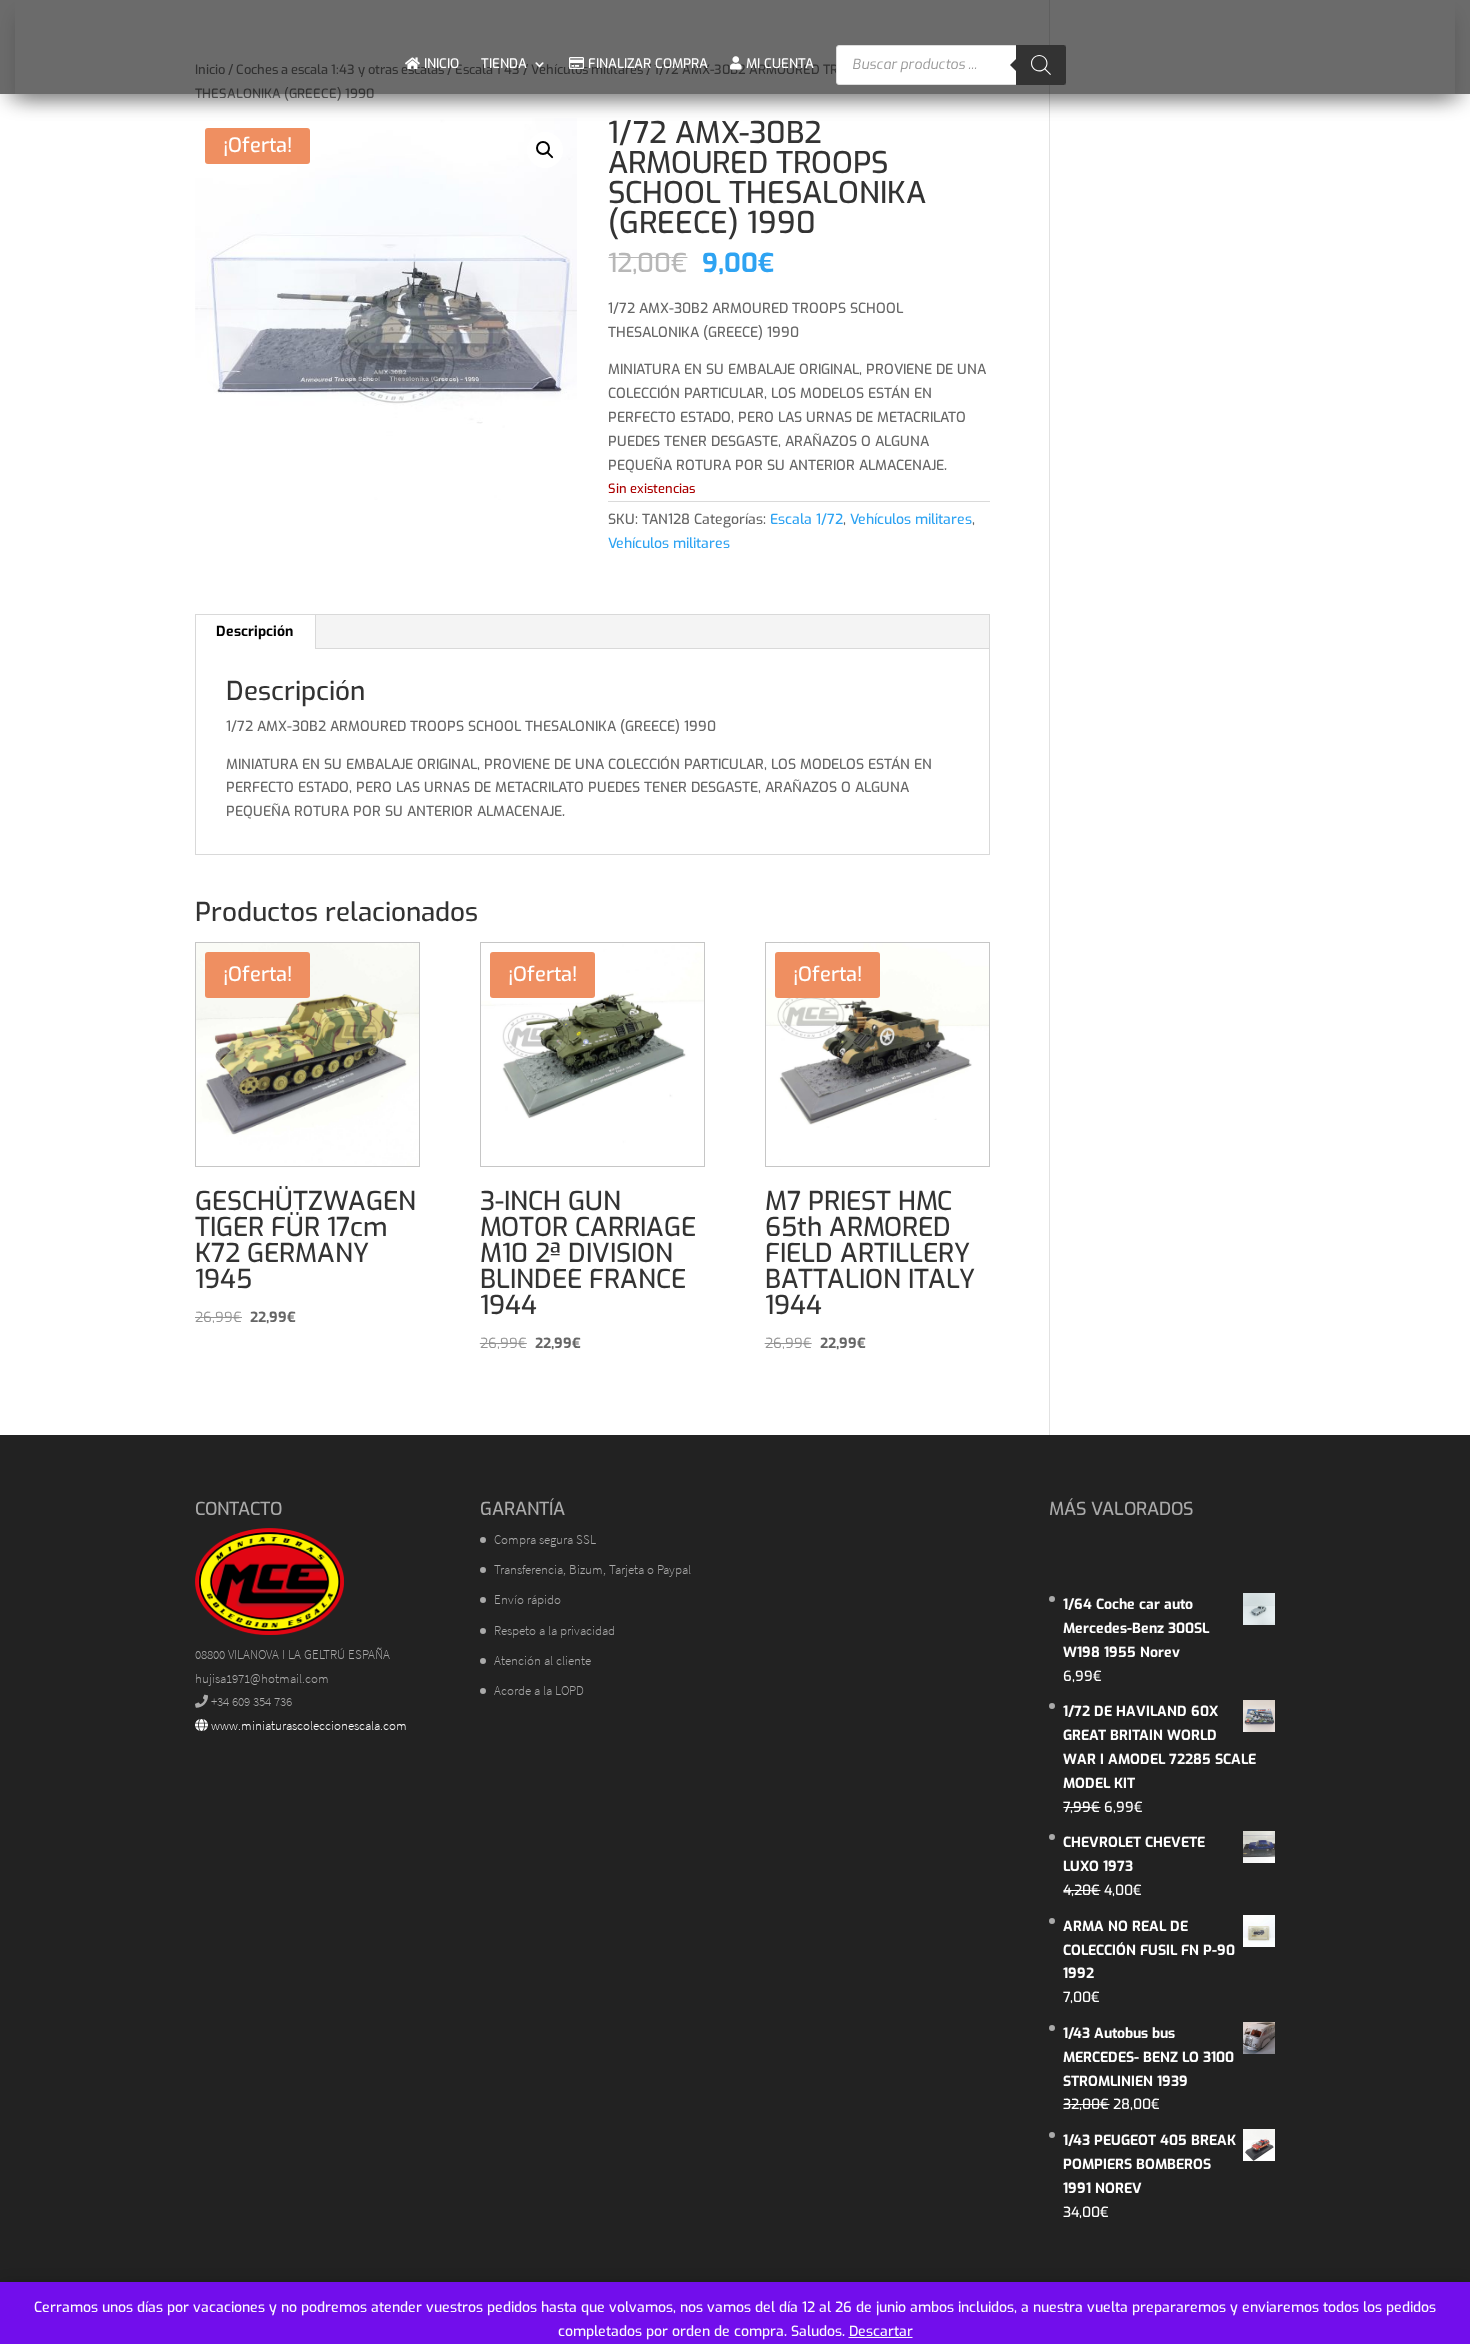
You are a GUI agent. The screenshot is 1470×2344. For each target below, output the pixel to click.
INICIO (439, 63)
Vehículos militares (911, 519)
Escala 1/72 (806, 519)
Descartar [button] (881, 2331)
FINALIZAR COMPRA (646, 63)
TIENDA (504, 63)
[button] (545, 150)
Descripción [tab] (254, 631)
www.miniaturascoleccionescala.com (307, 1725)
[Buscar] (1041, 65)
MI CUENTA (778, 63)
